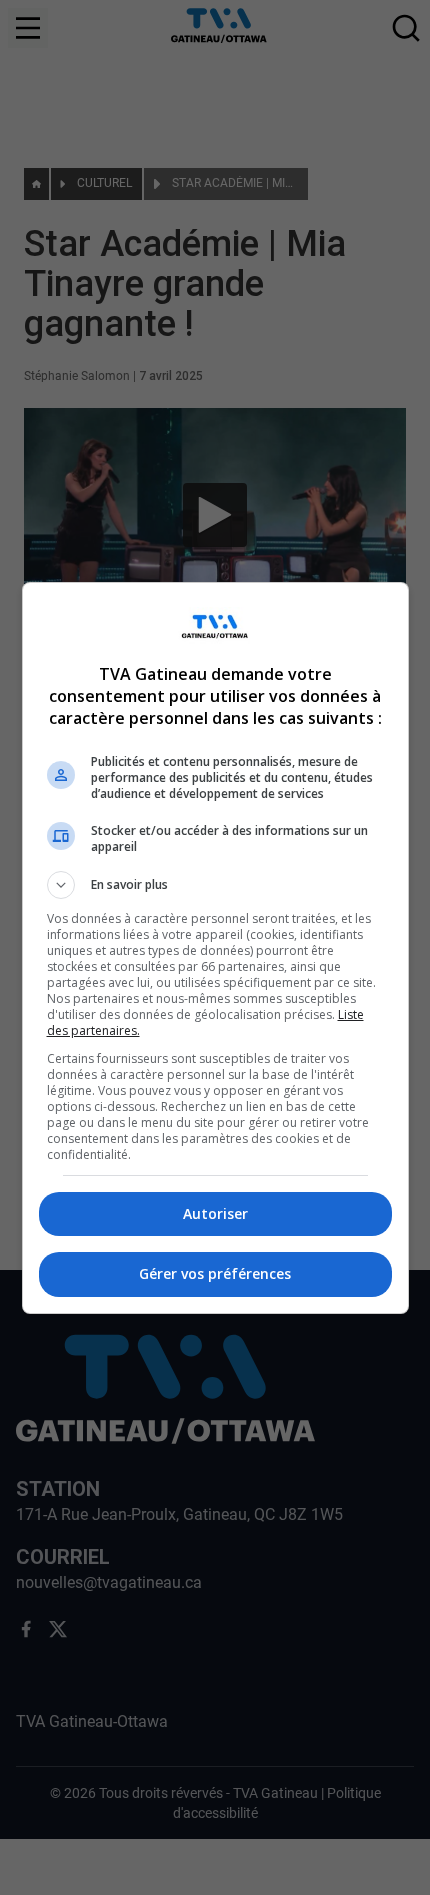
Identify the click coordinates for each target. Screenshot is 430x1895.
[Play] (215, 948)
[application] (215, 947)
